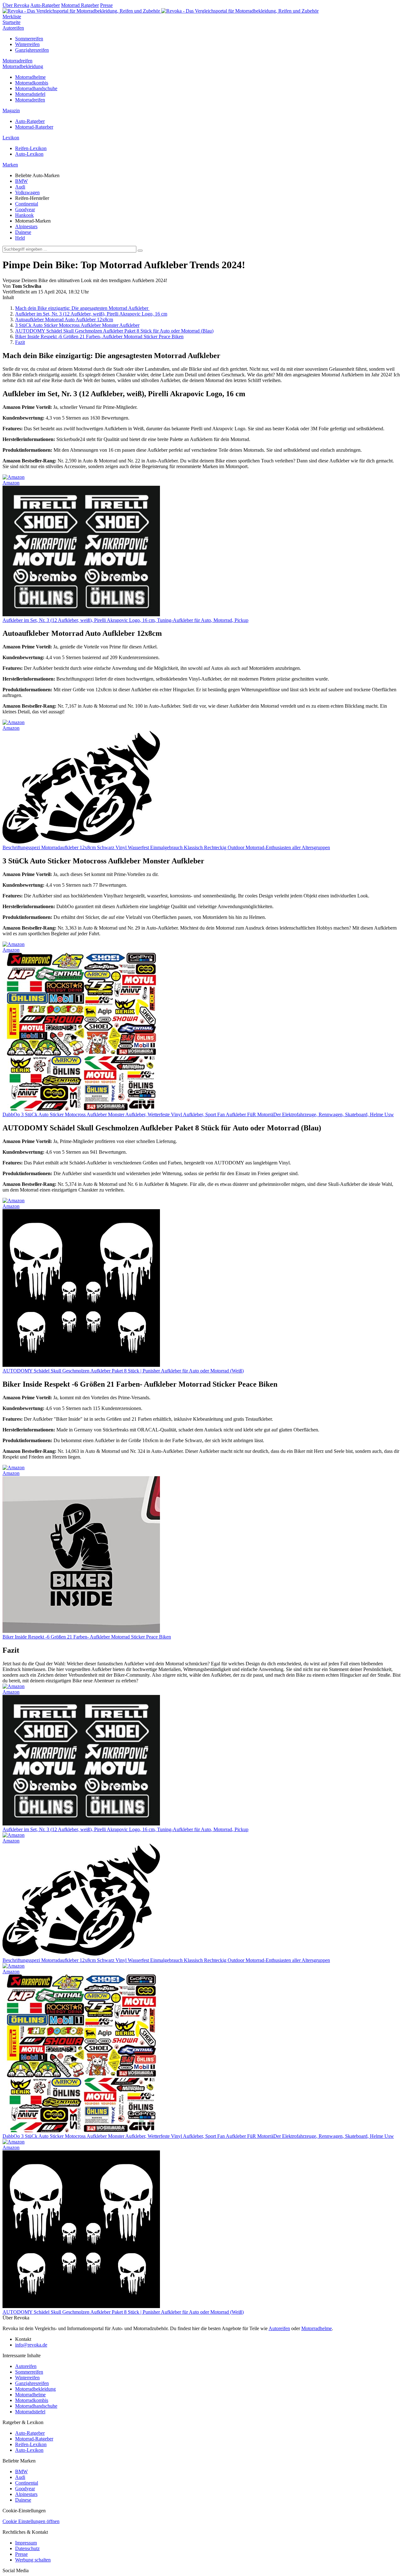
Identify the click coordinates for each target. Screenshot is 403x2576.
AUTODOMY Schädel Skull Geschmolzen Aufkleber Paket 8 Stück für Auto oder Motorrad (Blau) (114, 331)
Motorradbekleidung (23, 66)
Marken (10, 165)
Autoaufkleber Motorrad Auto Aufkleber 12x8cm (64, 319)
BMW (21, 181)
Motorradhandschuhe (36, 88)
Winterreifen (27, 44)
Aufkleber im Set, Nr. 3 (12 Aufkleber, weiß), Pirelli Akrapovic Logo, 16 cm (91, 314)
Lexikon (11, 138)
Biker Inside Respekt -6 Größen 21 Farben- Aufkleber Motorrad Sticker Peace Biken (99, 337)
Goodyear (25, 209)
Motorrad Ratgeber (80, 5)
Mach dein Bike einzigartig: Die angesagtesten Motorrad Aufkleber (82, 308)
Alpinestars (26, 226)
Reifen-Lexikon (31, 148)
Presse (106, 5)
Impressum (26, 2543)
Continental (27, 204)
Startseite (11, 22)
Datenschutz (27, 2548)
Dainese (23, 232)
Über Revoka (16, 5)
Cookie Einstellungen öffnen (31, 2521)
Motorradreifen (17, 61)
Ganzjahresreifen (32, 50)
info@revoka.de (31, 2345)
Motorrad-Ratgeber (34, 127)
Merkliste (12, 17)
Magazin (11, 110)
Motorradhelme (30, 77)
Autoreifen (13, 28)
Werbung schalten (33, 2560)
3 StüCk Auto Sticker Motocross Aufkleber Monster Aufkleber (77, 325)
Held (20, 238)
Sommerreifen (29, 39)
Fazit (20, 342)
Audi (20, 187)
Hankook (24, 215)
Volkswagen (27, 192)
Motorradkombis (32, 83)
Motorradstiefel (30, 94)
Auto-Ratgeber (45, 5)
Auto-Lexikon (29, 154)
